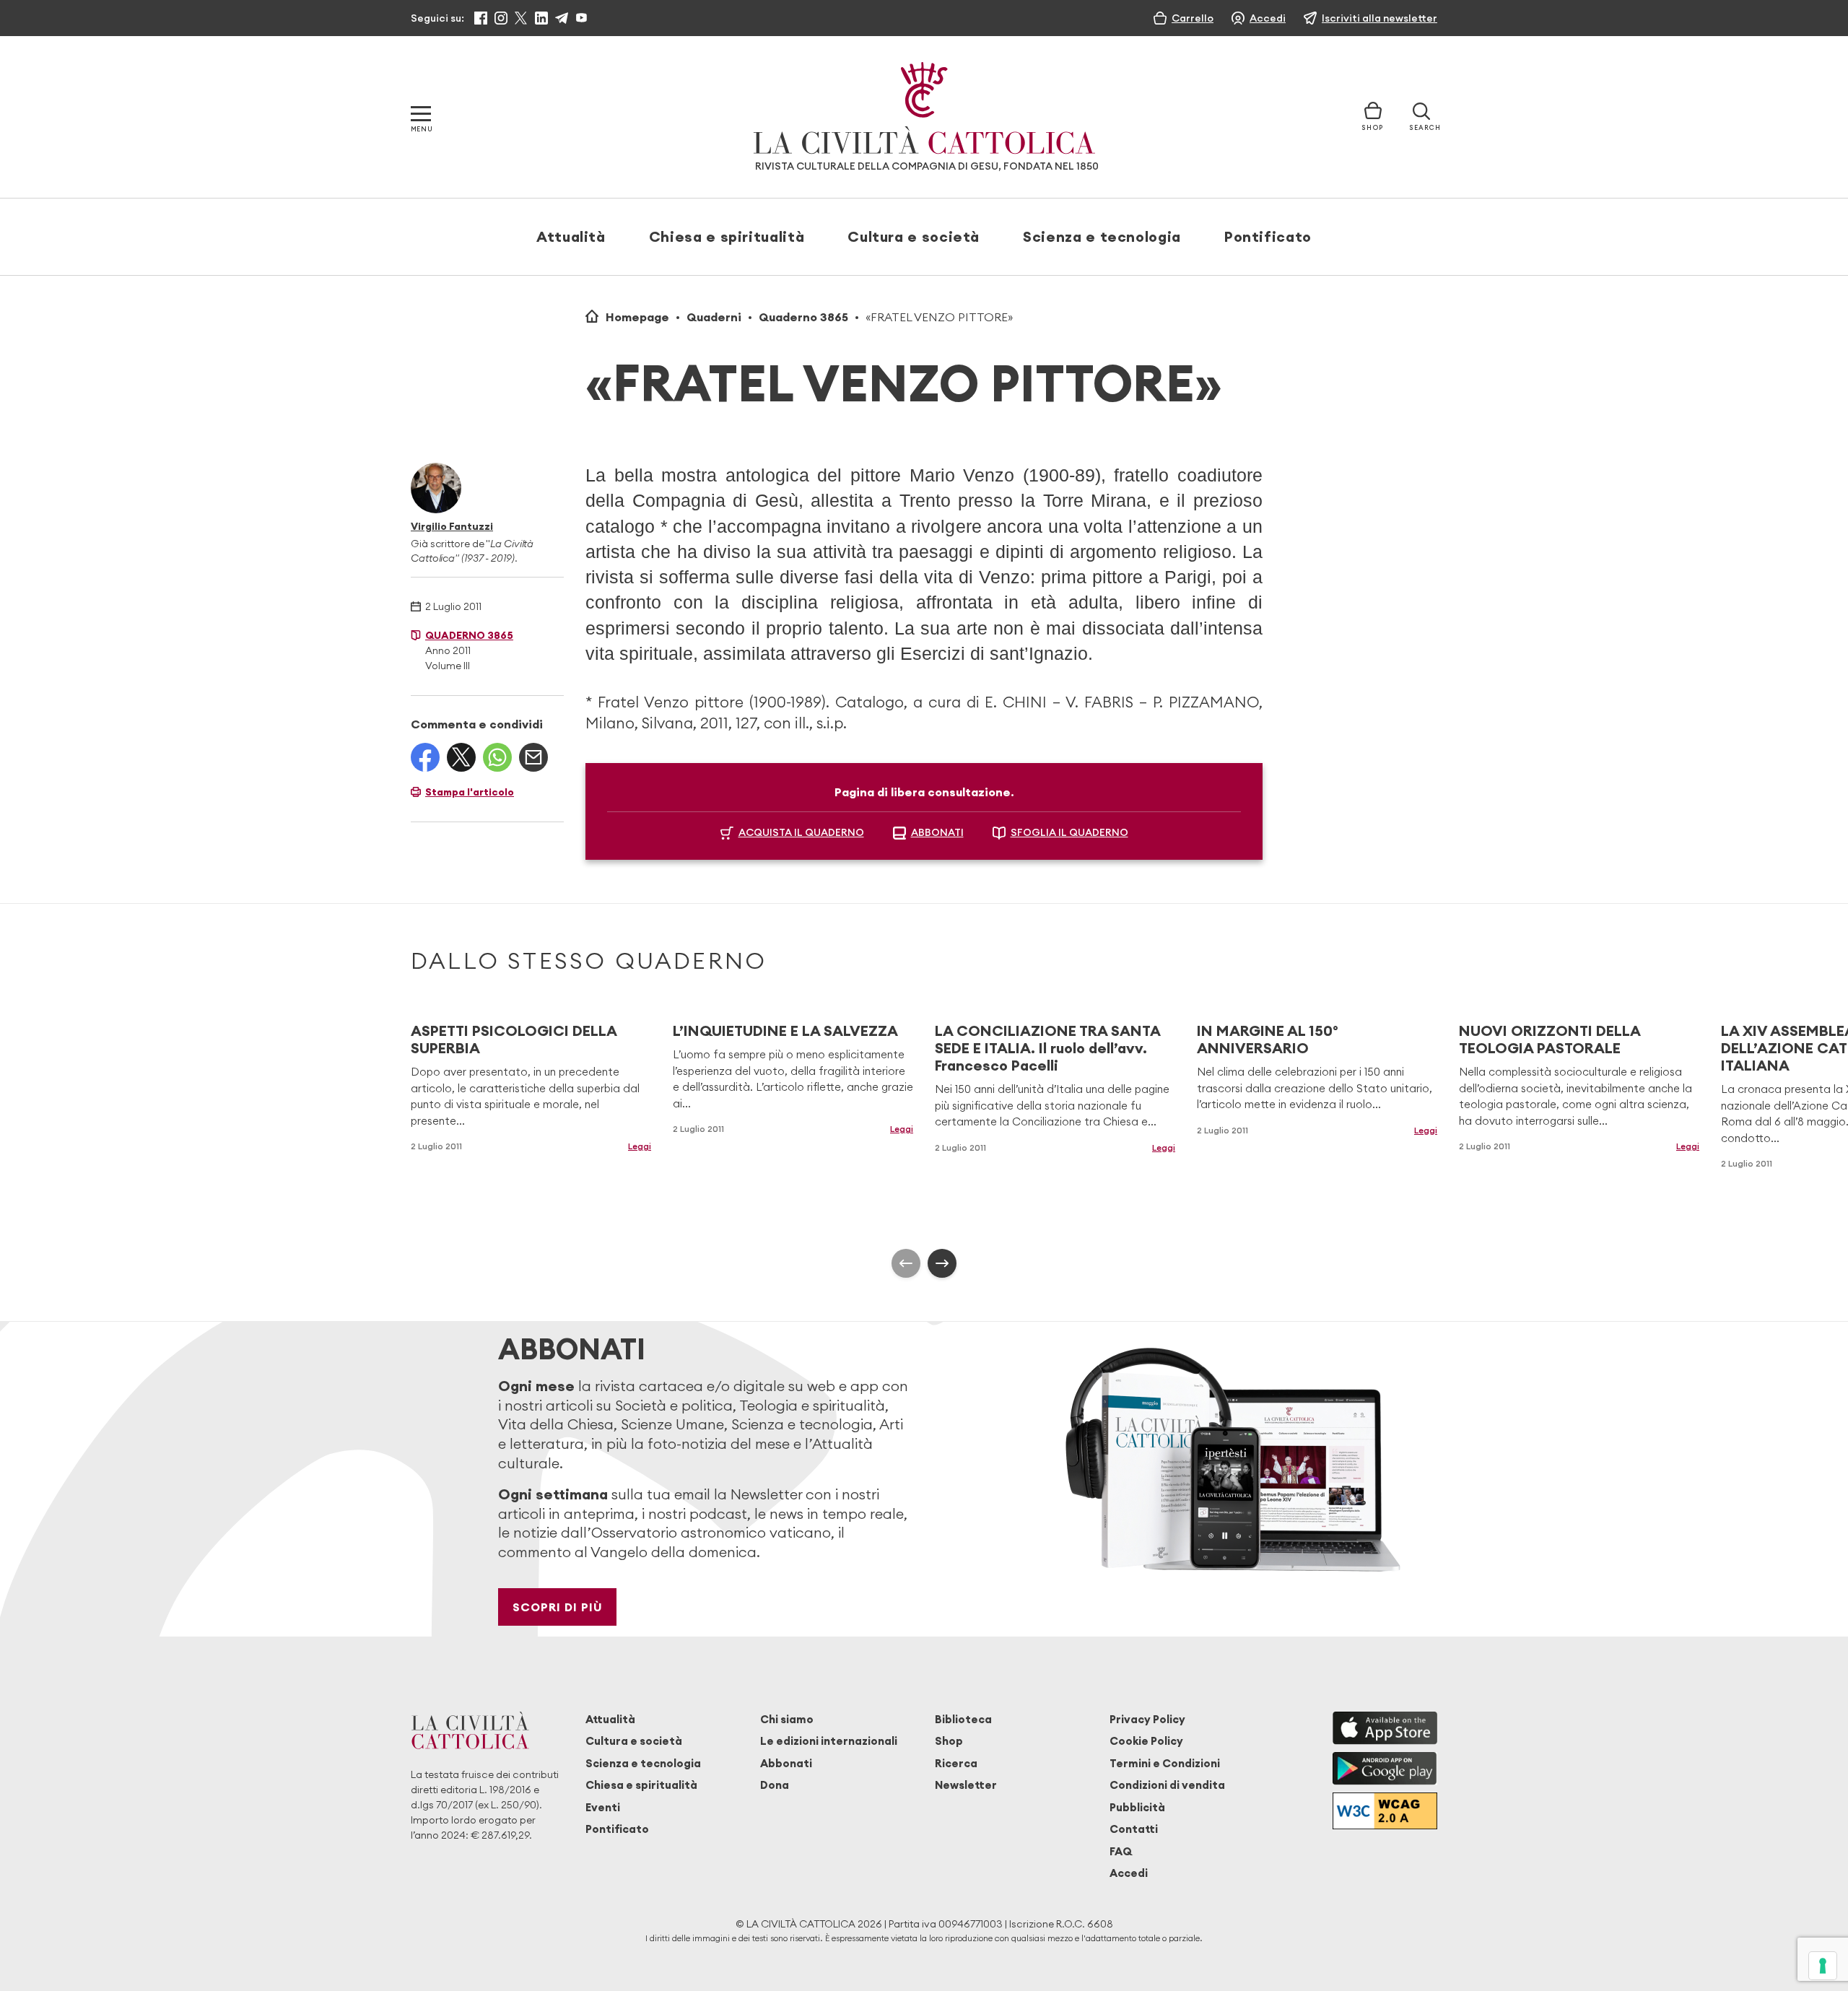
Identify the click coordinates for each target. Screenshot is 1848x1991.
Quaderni (714, 317)
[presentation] (906, 1263)
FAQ (1121, 1851)
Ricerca (956, 1763)
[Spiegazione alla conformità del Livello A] (1385, 1811)
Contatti (1134, 1829)
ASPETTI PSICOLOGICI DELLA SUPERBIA (514, 1039)
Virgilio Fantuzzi (452, 526)
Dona (775, 1785)
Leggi (640, 1146)
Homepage (637, 317)
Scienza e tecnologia (1102, 236)
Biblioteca (963, 1719)
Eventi (603, 1807)
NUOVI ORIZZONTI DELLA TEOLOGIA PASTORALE (1550, 1039)
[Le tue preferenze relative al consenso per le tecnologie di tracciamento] (1823, 1966)
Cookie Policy (1146, 1741)
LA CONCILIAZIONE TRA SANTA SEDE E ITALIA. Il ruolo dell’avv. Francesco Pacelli (1047, 1048)
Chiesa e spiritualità (727, 236)
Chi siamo (787, 1719)
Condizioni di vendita (1167, 1785)
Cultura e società (914, 236)
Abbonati (786, 1763)
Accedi (1129, 1873)
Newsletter (966, 1785)
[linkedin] (541, 18)
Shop (949, 1741)
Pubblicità (1137, 1807)
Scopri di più (558, 1607)
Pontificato (1268, 236)
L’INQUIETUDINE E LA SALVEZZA (785, 1031)
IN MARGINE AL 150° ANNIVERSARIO (1268, 1039)
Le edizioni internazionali (829, 1741)
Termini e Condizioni (1165, 1763)
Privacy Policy (1147, 1719)
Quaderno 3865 (803, 317)
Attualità (571, 236)
